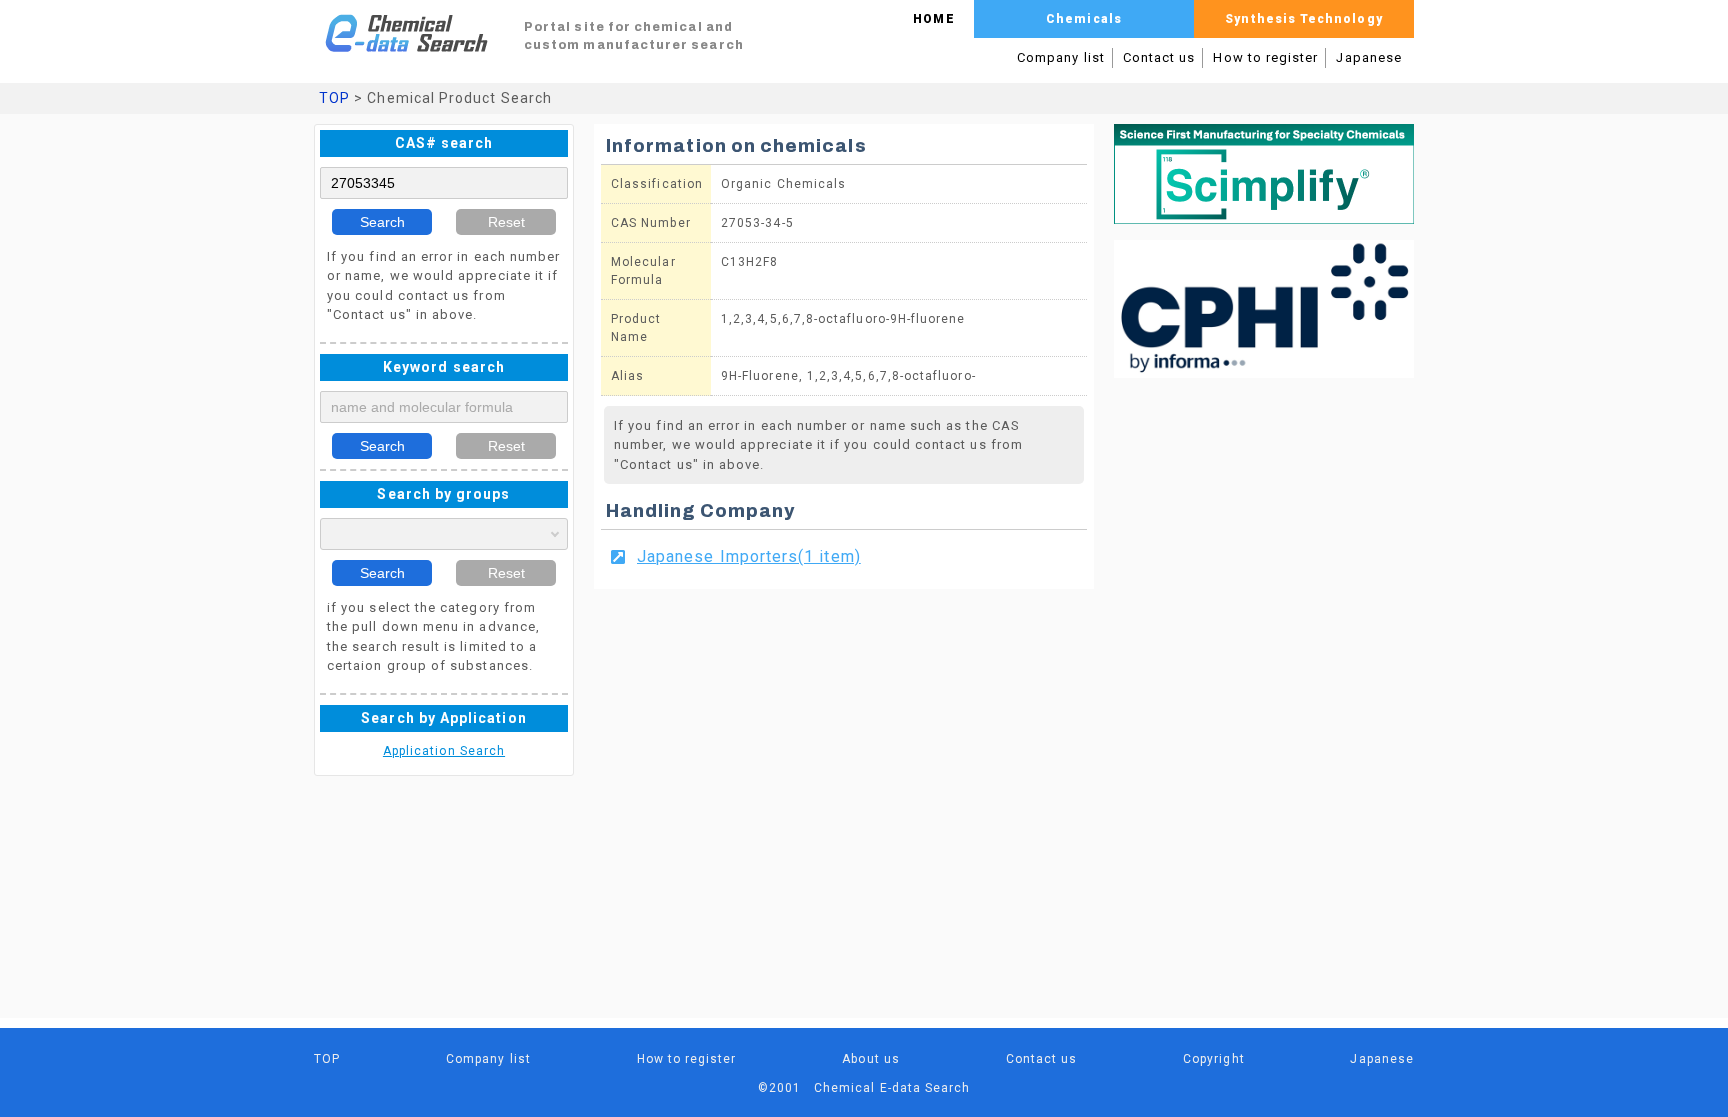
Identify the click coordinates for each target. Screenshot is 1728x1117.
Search (382, 222)
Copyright (1214, 1059)
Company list (1061, 57)
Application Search (444, 751)
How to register (1265, 57)
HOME (933, 19)
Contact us (1159, 57)
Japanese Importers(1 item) (749, 556)
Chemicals (1084, 19)
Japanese (1369, 57)
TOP (334, 98)
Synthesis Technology (1303, 19)
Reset (506, 222)
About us (871, 1059)
